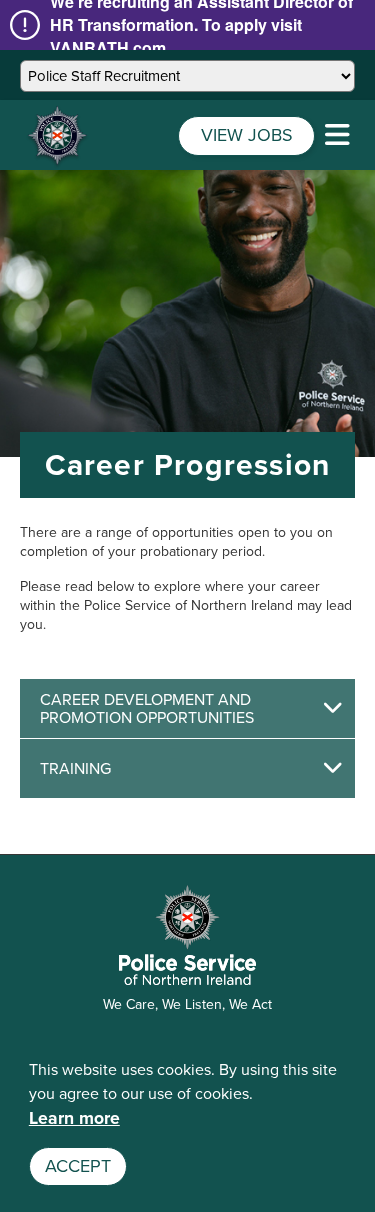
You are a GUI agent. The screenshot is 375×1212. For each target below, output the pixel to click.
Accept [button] (78, 1166)
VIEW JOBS (247, 135)
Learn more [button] (74, 1118)
